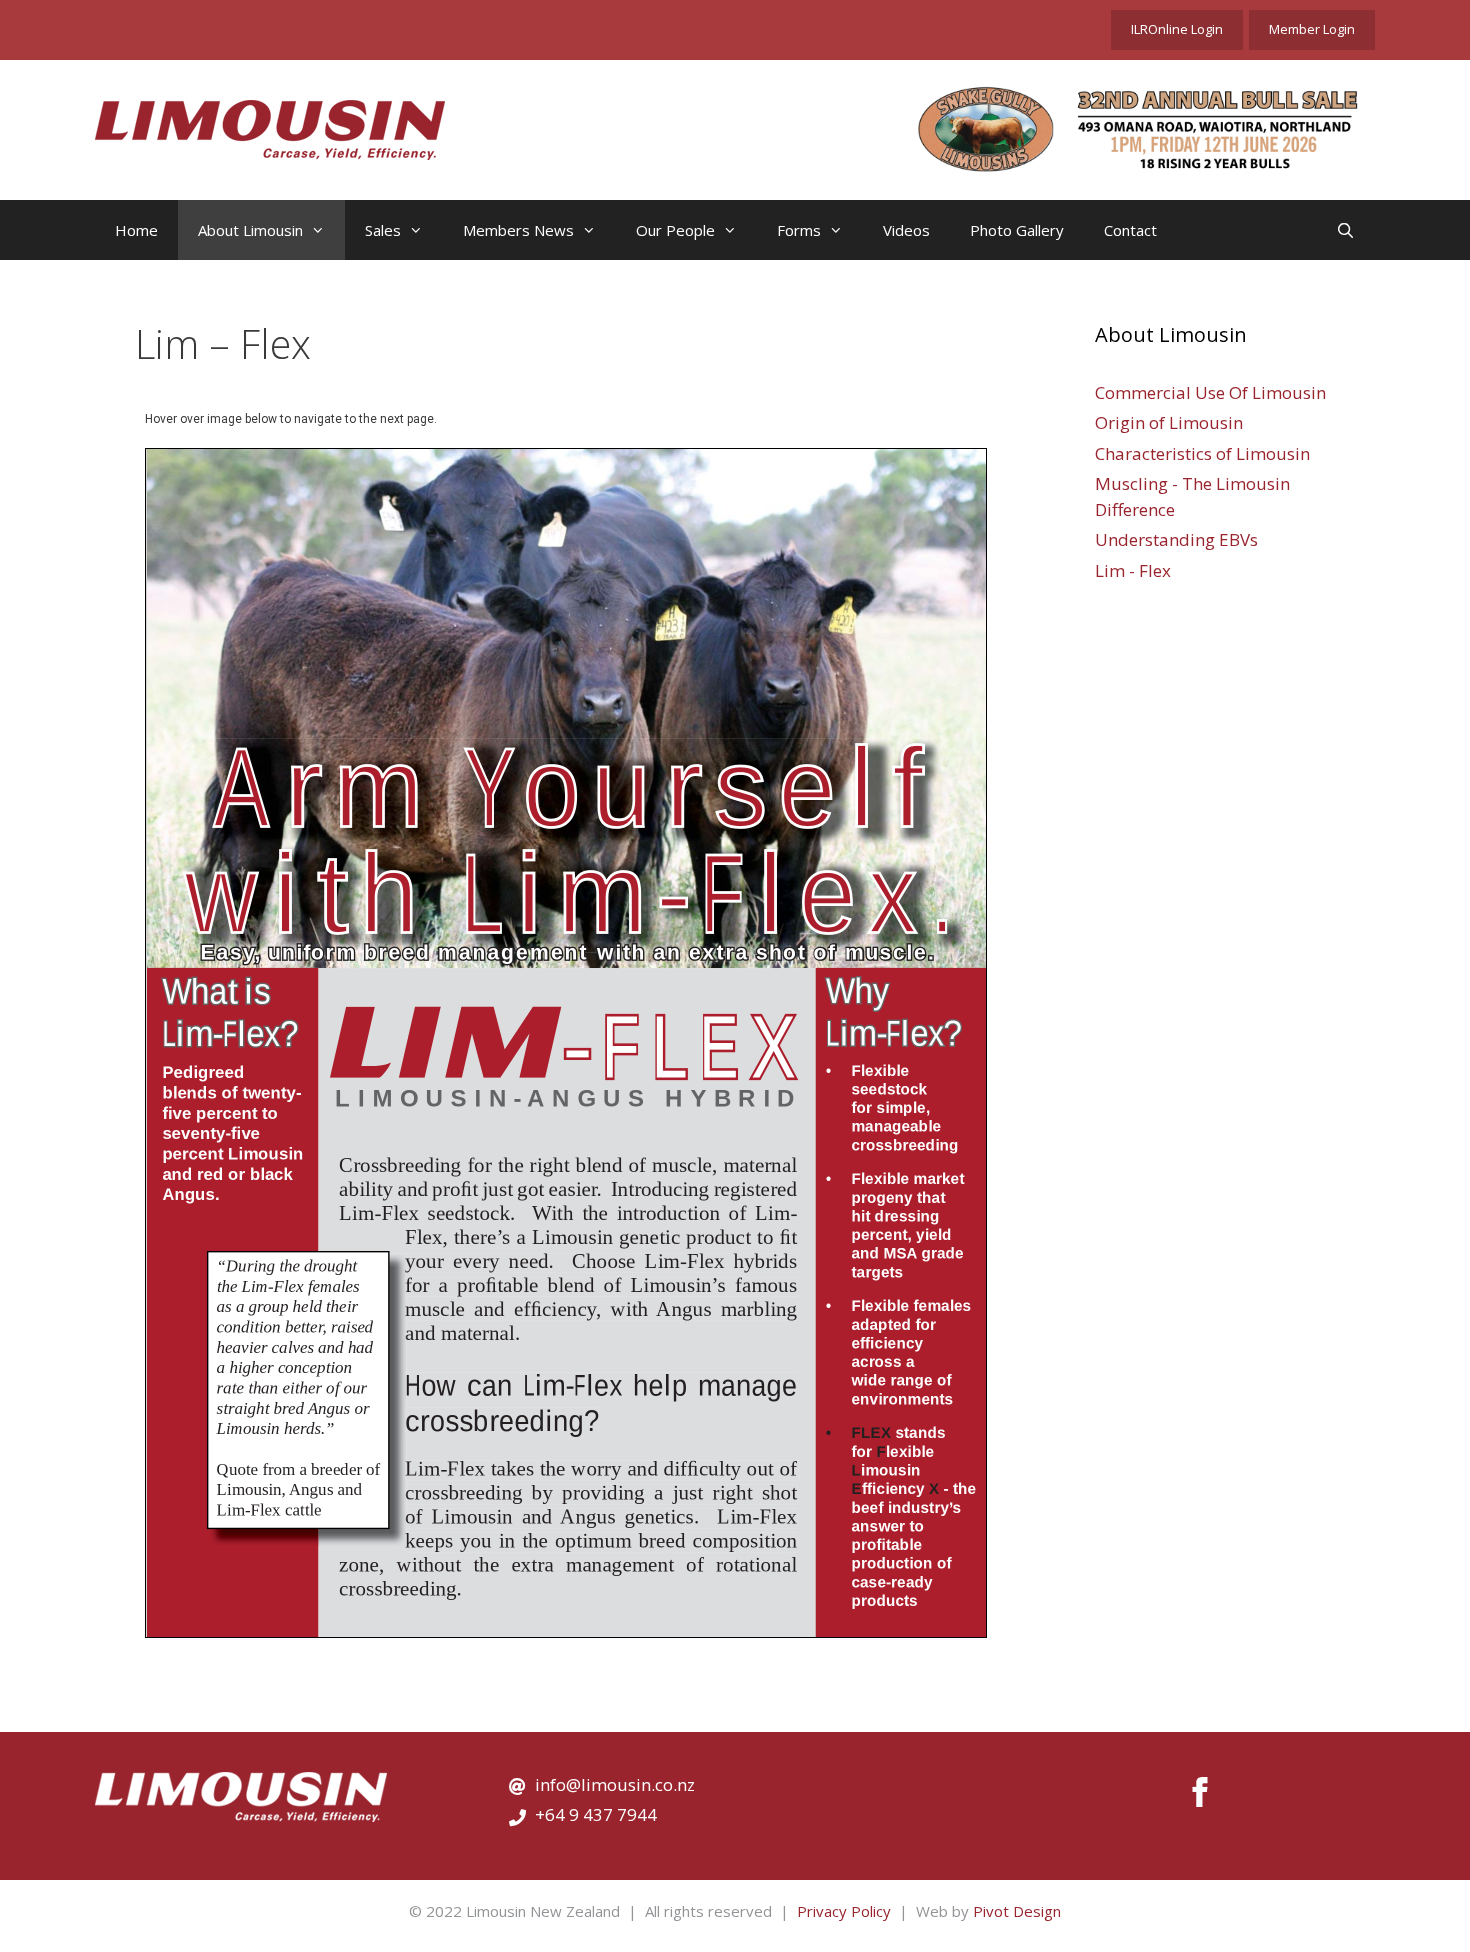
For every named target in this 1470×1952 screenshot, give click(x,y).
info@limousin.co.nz (615, 1784)
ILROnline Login (1177, 29)
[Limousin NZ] (270, 128)
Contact (1130, 230)
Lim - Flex (1133, 570)
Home (136, 230)
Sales (383, 230)
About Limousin (250, 230)
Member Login (1312, 29)
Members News (518, 230)
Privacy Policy (844, 1911)
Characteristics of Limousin (1202, 453)
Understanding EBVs (1176, 539)
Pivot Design (1017, 1911)
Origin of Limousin (1169, 422)
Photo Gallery (1017, 230)
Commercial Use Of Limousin (1210, 392)
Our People (675, 230)
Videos (906, 230)
